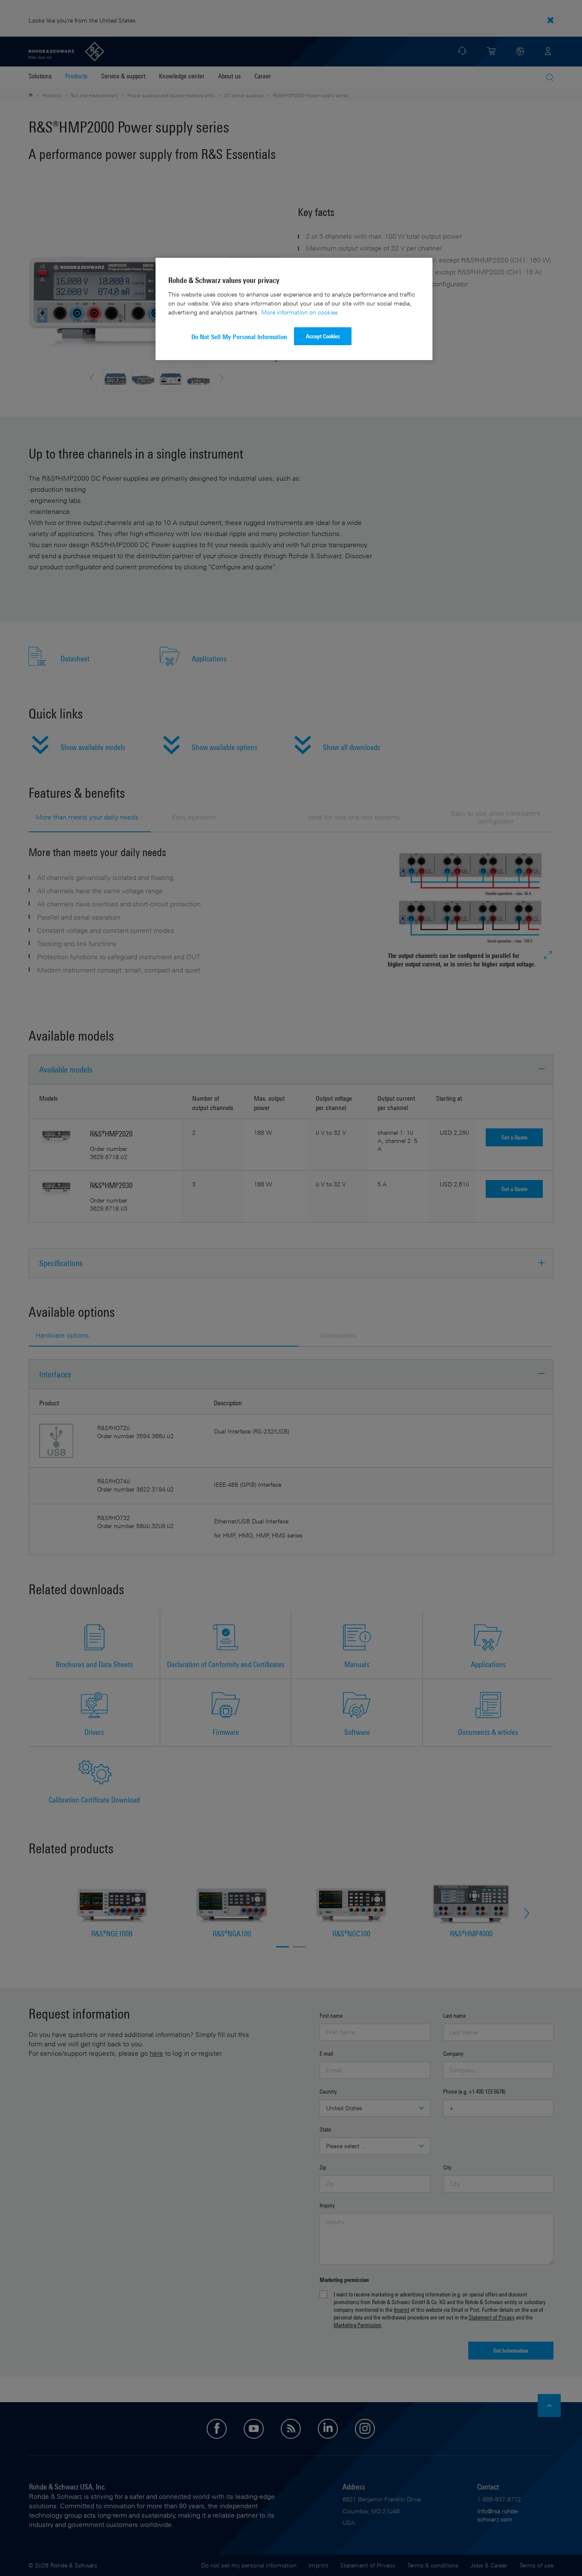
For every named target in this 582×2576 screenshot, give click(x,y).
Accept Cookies (323, 336)
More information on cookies (300, 312)
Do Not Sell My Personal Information (239, 337)
